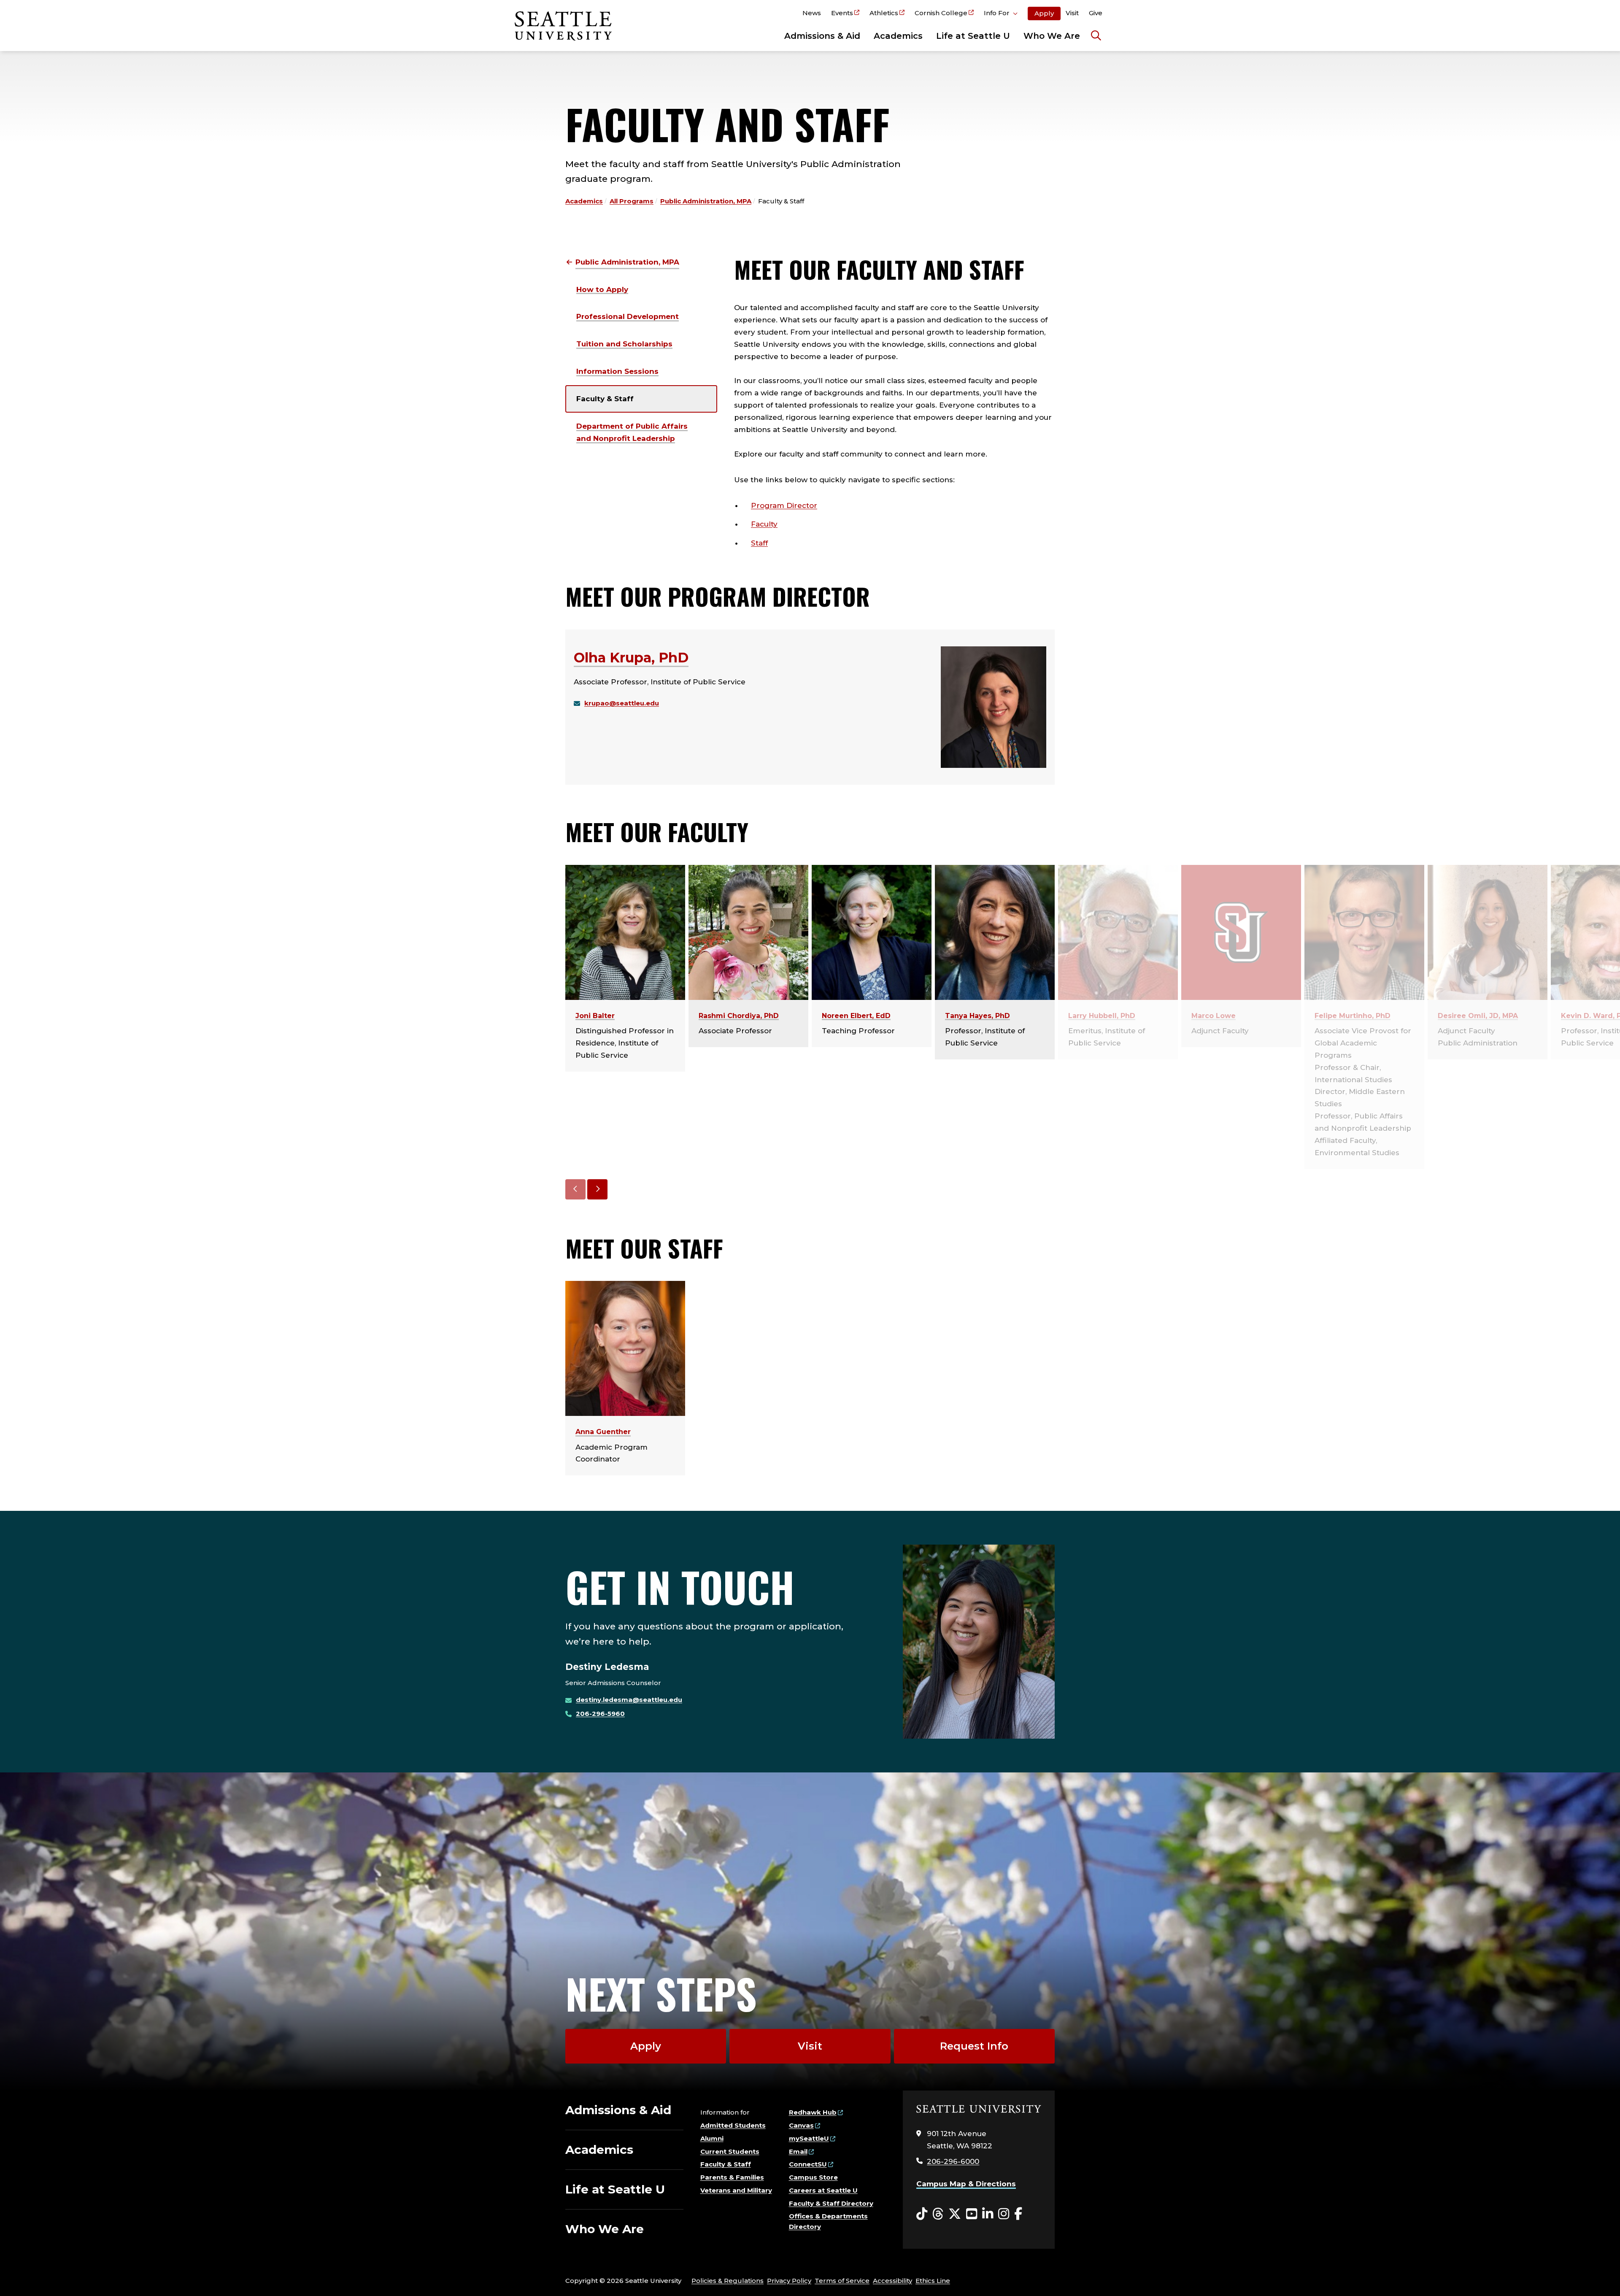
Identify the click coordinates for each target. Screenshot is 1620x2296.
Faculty (764, 524)
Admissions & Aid (822, 36)
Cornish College (941, 13)
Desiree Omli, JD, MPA (1478, 1016)
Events (842, 13)
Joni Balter (595, 1016)
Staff (759, 543)
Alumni (712, 2138)
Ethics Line (933, 2281)
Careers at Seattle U (823, 2190)
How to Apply (602, 289)
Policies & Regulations (728, 2281)
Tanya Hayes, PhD (977, 1016)
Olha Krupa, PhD (631, 658)
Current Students (730, 2151)
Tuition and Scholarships (624, 344)
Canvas (801, 2125)
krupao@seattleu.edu (622, 703)
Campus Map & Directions (966, 2184)
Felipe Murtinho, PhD (1353, 1016)
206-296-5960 (600, 1714)
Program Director (784, 505)
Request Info (974, 2046)
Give (1096, 13)
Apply (1044, 13)
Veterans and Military (736, 2190)
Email (798, 2151)
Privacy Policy (789, 2281)
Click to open (1001, 14)
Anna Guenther (603, 1432)
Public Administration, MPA (706, 201)
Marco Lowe (1214, 1016)
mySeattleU (809, 2138)
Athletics (884, 13)
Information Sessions (617, 371)
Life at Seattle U (973, 36)
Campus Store (813, 2177)
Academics (898, 36)
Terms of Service (842, 2281)
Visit (1072, 13)
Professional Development (628, 316)
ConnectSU (808, 2164)
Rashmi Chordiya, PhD (739, 1016)
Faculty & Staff (605, 399)
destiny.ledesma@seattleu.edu (629, 1700)
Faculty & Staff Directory (831, 2203)
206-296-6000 (953, 2161)
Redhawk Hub (813, 2112)
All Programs (632, 201)
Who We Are (1052, 36)
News (812, 13)
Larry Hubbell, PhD (1102, 1016)
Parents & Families (732, 2177)
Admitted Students (733, 2125)
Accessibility (892, 2281)
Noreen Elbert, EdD (856, 1016)
